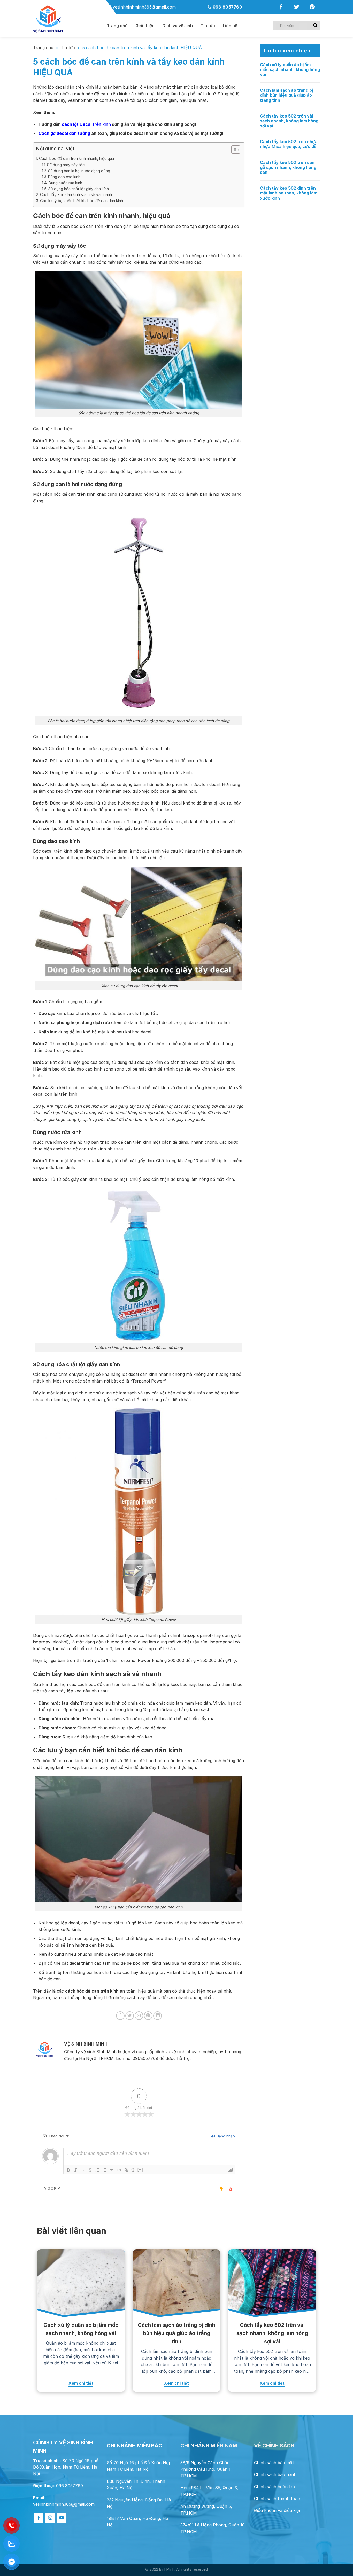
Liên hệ (230, 26)
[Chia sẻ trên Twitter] (130, 2016)
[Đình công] (90, 2170)
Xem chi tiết (81, 2383)
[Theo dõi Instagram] (50, 2518)
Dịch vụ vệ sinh (178, 26)
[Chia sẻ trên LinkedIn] (158, 2016)
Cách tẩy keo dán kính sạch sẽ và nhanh (76, 195)
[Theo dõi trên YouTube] (62, 2518)
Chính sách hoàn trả (274, 2487)
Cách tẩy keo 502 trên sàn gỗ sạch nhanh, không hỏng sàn (288, 167)
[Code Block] (119, 2170)
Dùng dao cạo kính (64, 177)
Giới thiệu (145, 26)
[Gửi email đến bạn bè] (139, 2016)
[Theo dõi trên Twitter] (297, 8)
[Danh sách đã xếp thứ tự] (97, 2170)
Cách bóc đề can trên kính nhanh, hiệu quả (77, 158)
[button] (233, 150)
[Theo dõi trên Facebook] (281, 8)
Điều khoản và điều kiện (278, 2510)
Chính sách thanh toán (277, 2499)
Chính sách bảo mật (274, 2463)
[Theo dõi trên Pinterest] (312, 8)
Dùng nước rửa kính (65, 183)
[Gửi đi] (315, 25)
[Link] (126, 2170)
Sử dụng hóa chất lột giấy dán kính (79, 189)
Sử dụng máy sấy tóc (66, 165)
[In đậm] (68, 2170)
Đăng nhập (225, 2136)
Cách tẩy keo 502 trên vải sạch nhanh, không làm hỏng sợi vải (289, 121)
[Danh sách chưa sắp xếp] (105, 2170)
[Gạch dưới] (83, 2170)
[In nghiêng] (76, 2170)
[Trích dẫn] (112, 2170)
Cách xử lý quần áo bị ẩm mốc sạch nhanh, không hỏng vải (290, 70)
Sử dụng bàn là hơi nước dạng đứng (79, 171)
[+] (140, 2170)
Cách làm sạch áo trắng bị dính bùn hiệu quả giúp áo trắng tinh (286, 95)
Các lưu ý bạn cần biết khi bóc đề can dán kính (82, 201)
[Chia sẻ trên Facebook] (120, 2016)
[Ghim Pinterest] (148, 2016)
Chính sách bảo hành (275, 2474)
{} (133, 2170)
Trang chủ (117, 26)
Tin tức (208, 26)
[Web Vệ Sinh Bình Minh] (66, 19)
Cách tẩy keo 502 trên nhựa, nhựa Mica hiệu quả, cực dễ (289, 144)
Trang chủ (43, 48)
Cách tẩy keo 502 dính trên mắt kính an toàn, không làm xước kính (289, 193)
